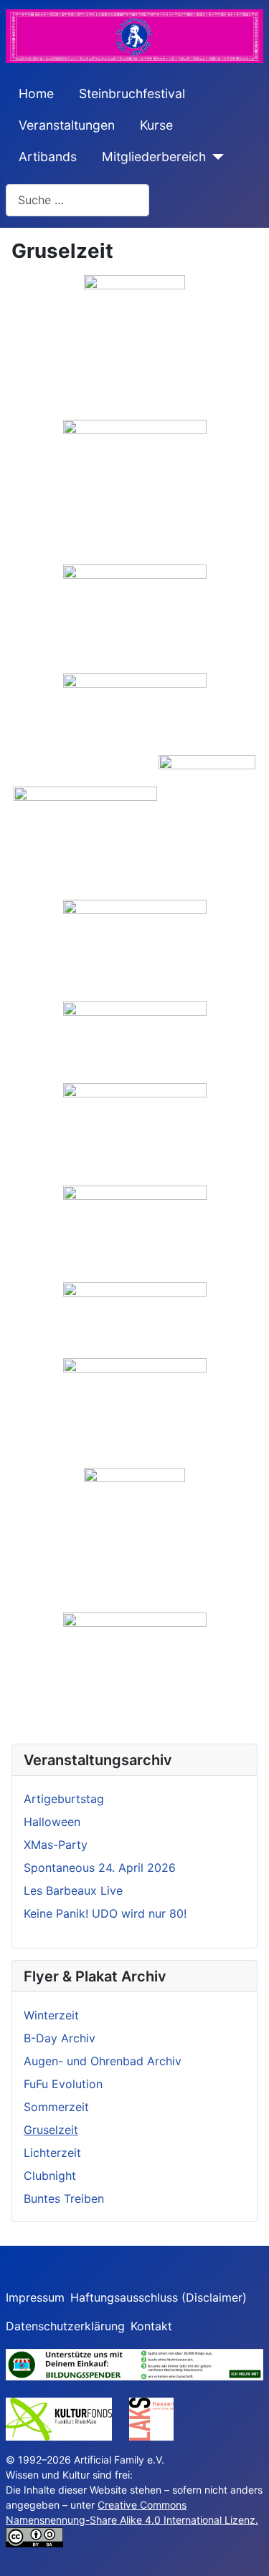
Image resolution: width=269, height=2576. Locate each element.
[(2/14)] (135, 491)
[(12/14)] (135, 1412)
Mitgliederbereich (154, 157)
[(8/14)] (135, 1042)
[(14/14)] (135, 1666)
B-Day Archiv (60, 2038)
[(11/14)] (135, 1320)
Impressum (35, 2297)
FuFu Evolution (63, 2084)
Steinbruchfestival (132, 93)
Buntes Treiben (64, 2198)
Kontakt (151, 2326)
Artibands (48, 157)
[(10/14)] (135, 1233)
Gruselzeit (51, 2130)
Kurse (156, 125)
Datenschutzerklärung (65, 2326)
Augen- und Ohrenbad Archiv (103, 2061)
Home (36, 93)
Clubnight (50, 2176)
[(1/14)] (134, 347)
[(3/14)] (135, 618)
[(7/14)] (135, 950)
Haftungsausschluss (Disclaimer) (159, 2297)
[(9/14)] (135, 1134)
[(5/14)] (85, 827)
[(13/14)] (134, 1539)
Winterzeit (51, 2015)
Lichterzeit (52, 2153)
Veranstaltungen (67, 125)
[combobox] (77, 200)
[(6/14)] (207, 827)
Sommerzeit (56, 2107)
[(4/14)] (135, 713)
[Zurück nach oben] (244, 2549)
